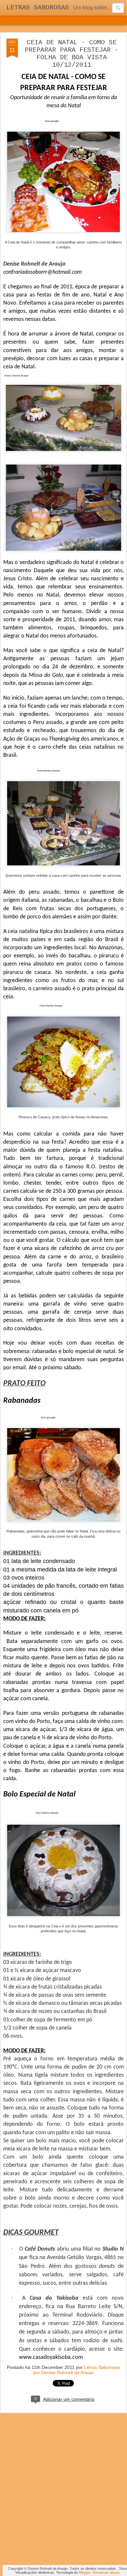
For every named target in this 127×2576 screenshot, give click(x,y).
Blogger (85, 2572)
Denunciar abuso (106, 2572)
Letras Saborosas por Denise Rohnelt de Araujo (77, 2370)
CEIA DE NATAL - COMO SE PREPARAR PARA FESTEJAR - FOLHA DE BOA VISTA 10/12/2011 (72, 54)
